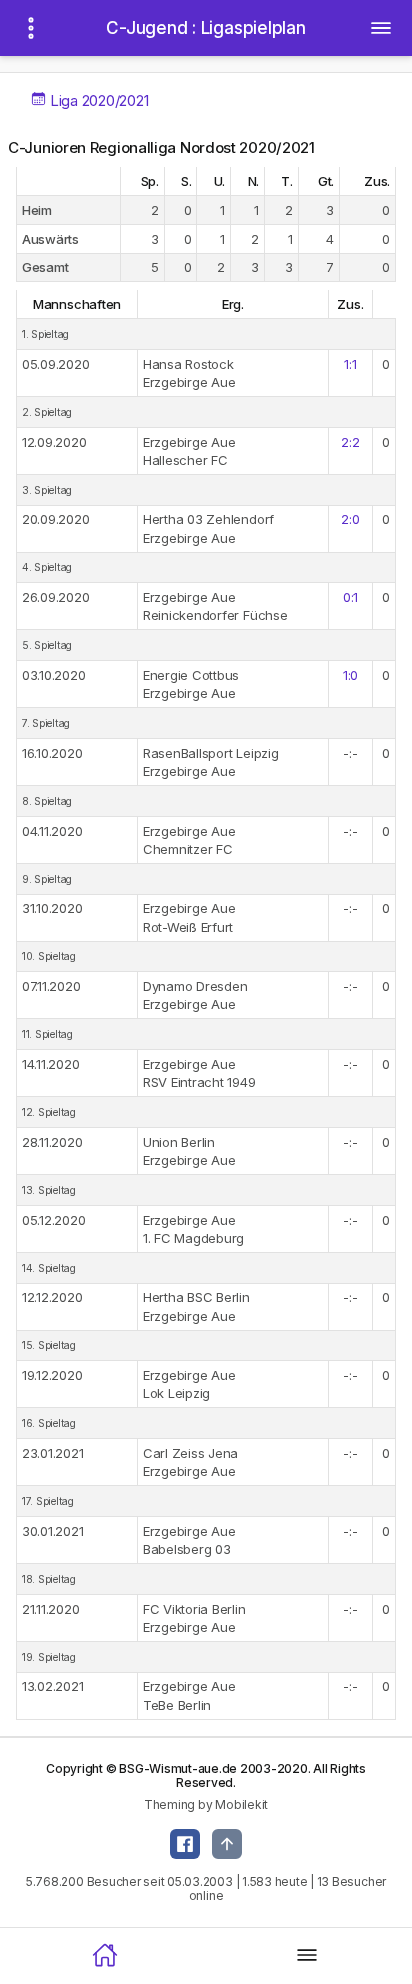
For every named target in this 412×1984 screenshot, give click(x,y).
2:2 (350, 442)
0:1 (350, 597)
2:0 (350, 519)
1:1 (350, 364)
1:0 (350, 675)
